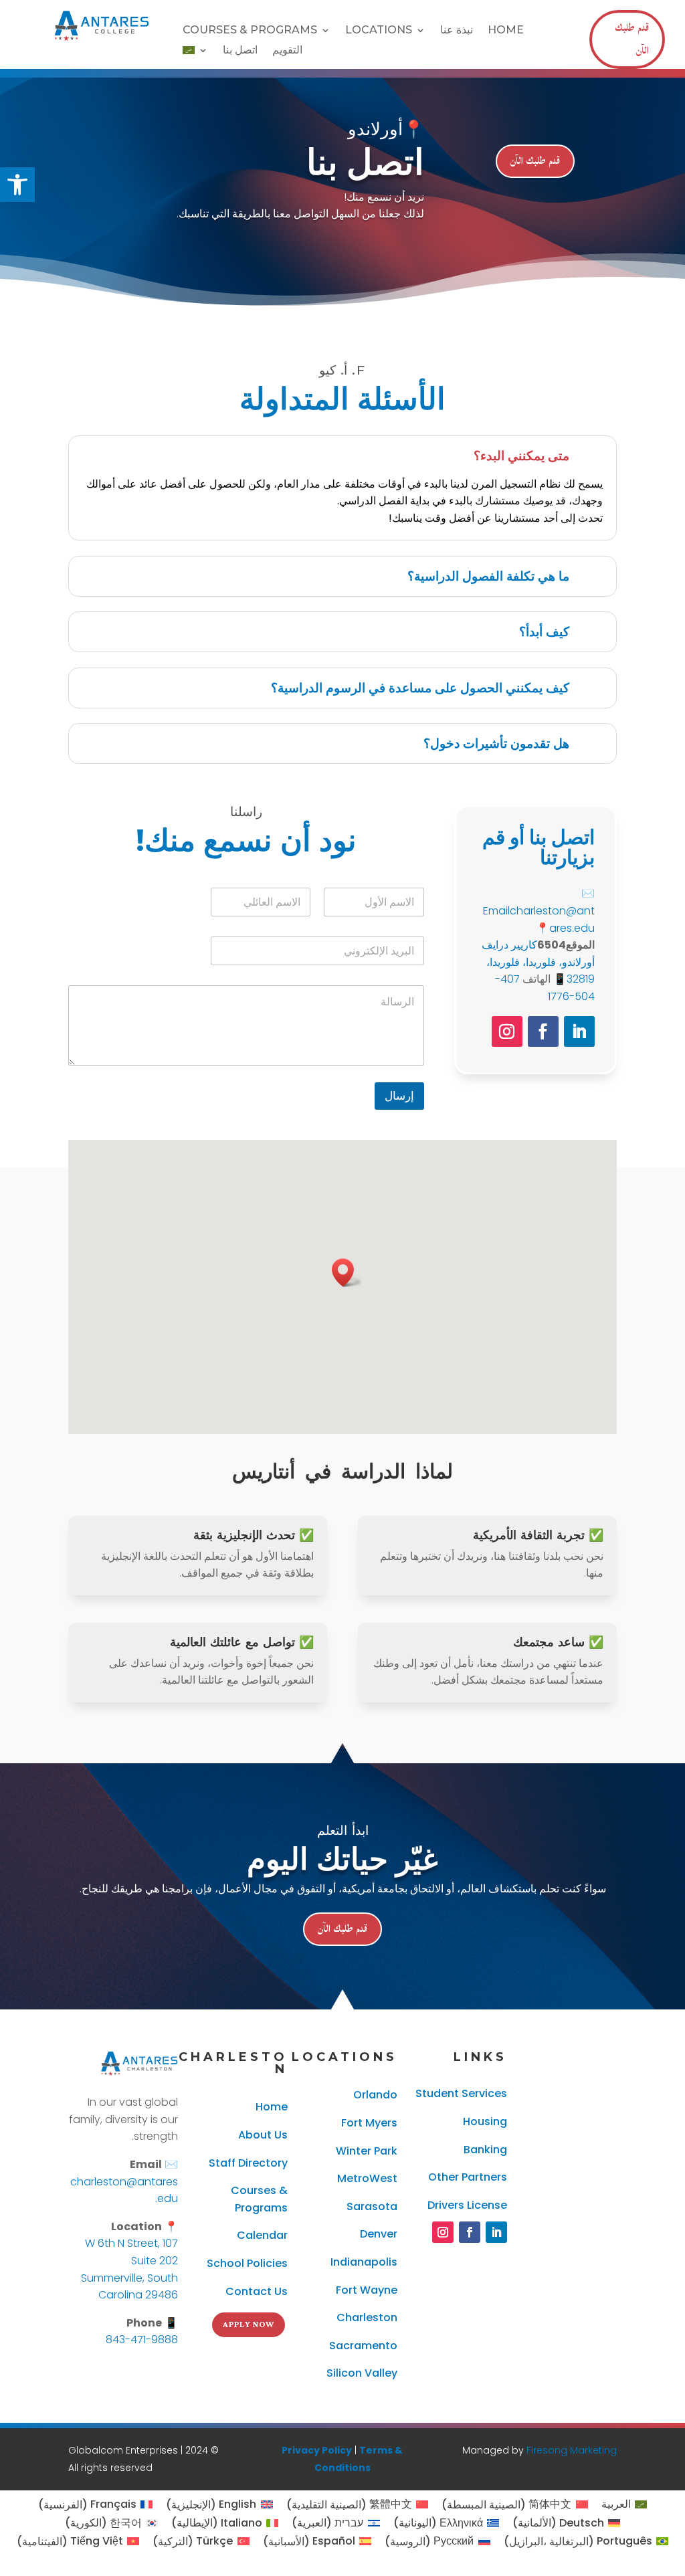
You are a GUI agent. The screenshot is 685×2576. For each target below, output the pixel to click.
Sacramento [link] (363, 2346)
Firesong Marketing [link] (572, 2450)
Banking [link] (485, 2150)
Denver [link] (379, 2234)
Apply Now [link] (249, 2325)
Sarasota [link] (372, 2206)
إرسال (399, 1096)
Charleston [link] (367, 2317)
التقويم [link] (287, 51)
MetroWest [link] (367, 2178)
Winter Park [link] (367, 2151)
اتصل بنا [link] (240, 51)
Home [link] (506, 31)
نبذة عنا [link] (457, 31)
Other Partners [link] (468, 2177)
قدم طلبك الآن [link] (632, 39)
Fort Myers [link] (369, 2123)
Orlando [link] (375, 2095)
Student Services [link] (461, 2093)
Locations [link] (379, 31)
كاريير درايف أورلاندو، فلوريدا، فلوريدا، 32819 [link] (538, 962)
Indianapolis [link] (364, 2262)
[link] (17, 185)
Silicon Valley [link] (362, 2373)
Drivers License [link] (467, 2205)
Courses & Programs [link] (250, 31)
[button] (347, 1273)
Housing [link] (485, 2121)
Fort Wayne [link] (367, 2290)
